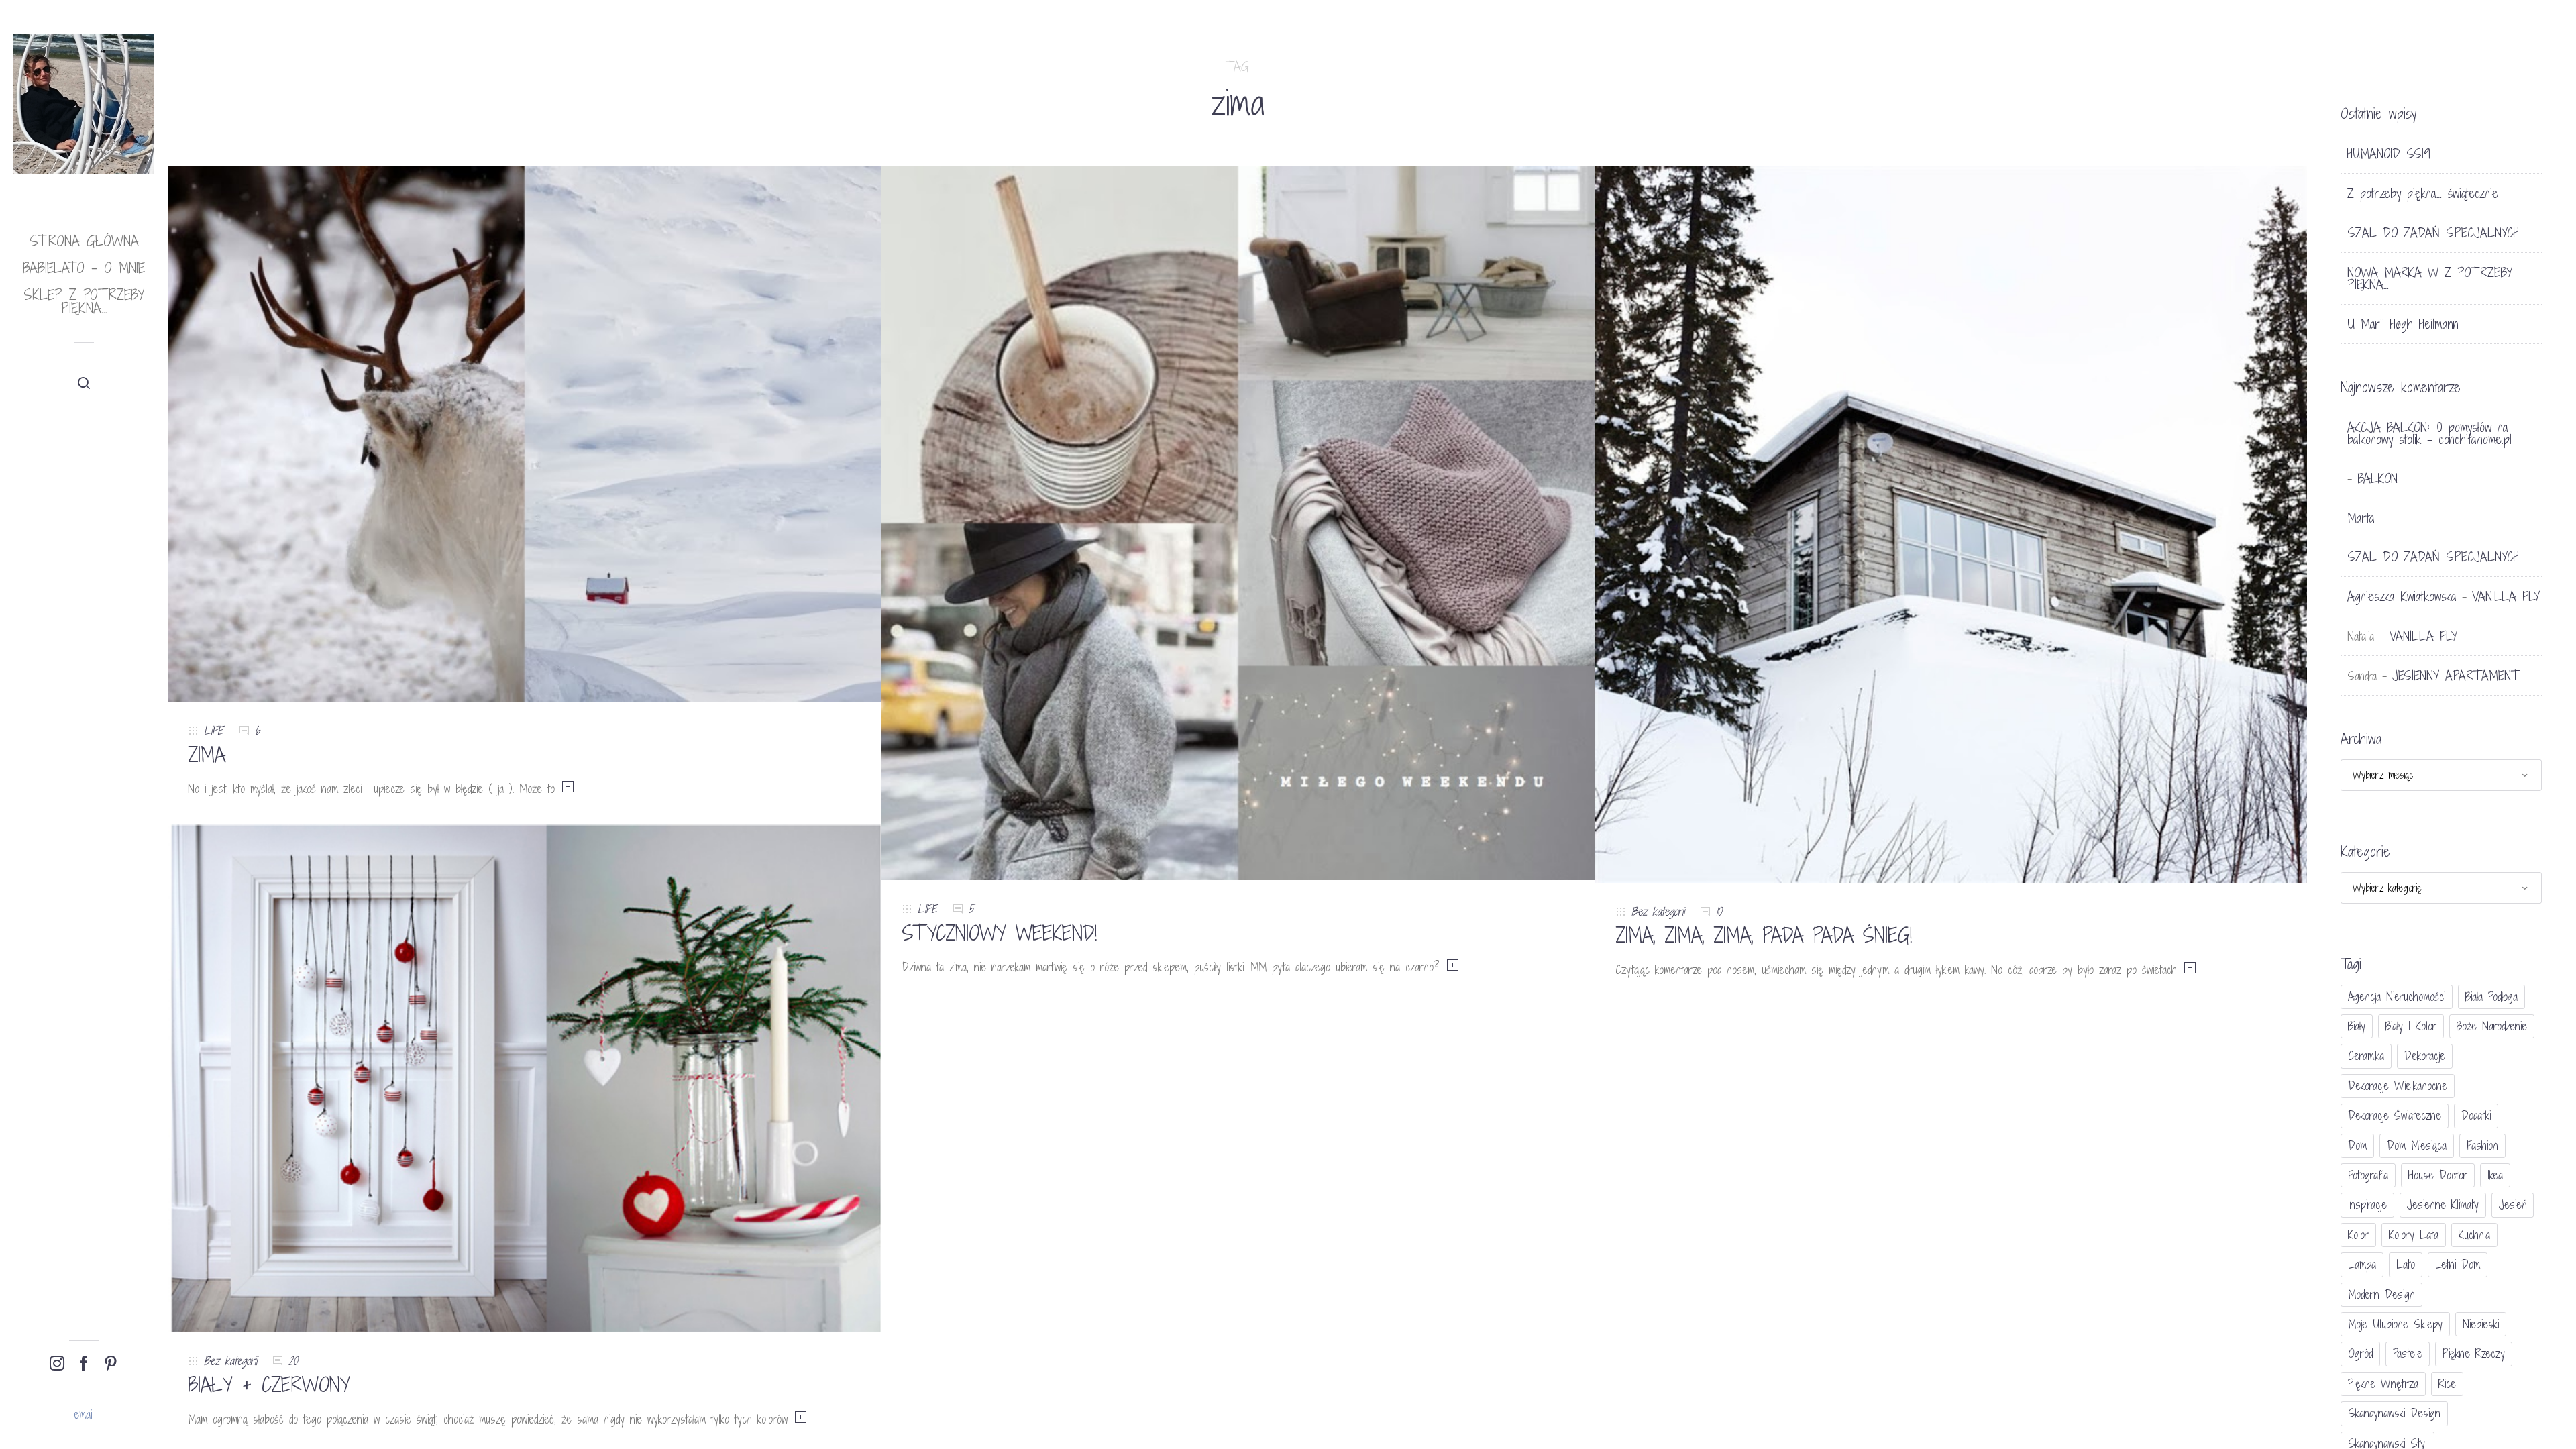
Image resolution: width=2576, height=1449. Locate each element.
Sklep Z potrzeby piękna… (84, 302)
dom (2357, 1145)
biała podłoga (2491, 997)
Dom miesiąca (2417, 1145)
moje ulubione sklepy (2395, 1324)
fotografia (2368, 1175)
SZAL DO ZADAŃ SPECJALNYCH (2433, 233)
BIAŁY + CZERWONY (269, 1385)
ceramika (2366, 1056)
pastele (2408, 1353)
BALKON (2377, 478)
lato (2406, 1264)
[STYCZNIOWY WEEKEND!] (1238, 522)
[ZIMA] (525, 433)
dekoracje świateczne (2395, 1115)
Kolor (2358, 1235)
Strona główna (84, 241)
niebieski (2481, 1324)
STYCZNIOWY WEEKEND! (999, 933)
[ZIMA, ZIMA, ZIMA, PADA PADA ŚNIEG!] (1952, 524)
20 (293, 1361)
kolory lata (2414, 1235)
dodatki (2476, 1115)
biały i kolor (2411, 1026)
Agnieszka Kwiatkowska (2402, 596)
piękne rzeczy (2474, 1353)
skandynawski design (2394, 1413)
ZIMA (207, 755)
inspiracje (2367, 1204)
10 (1719, 911)
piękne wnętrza (2383, 1384)
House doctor (2438, 1175)
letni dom (2458, 1264)
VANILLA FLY (2506, 596)
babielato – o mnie (84, 268)
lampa (2362, 1264)
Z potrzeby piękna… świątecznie (2423, 193)
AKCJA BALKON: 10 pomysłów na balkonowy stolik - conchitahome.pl (2429, 433)
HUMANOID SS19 (2389, 154)
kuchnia (2474, 1235)
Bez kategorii (1658, 911)
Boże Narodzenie (2492, 1026)
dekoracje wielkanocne (2398, 1086)
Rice (2447, 1384)
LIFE (214, 730)
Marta (2361, 518)
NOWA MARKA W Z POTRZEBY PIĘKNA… (2430, 278)
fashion (2482, 1145)
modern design (2381, 1294)
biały (2357, 1026)
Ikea (2495, 1175)
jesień (2513, 1204)
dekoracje (2425, 1056)
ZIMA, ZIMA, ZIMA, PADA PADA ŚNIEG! (1764, 935)
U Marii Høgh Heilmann (2403, 324)
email (84, 1414)
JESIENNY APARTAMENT (2456, 676)
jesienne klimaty (2443, 1204)
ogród (2360, 1353)
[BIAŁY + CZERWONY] (525, 1077)
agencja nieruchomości (2397, 997)
